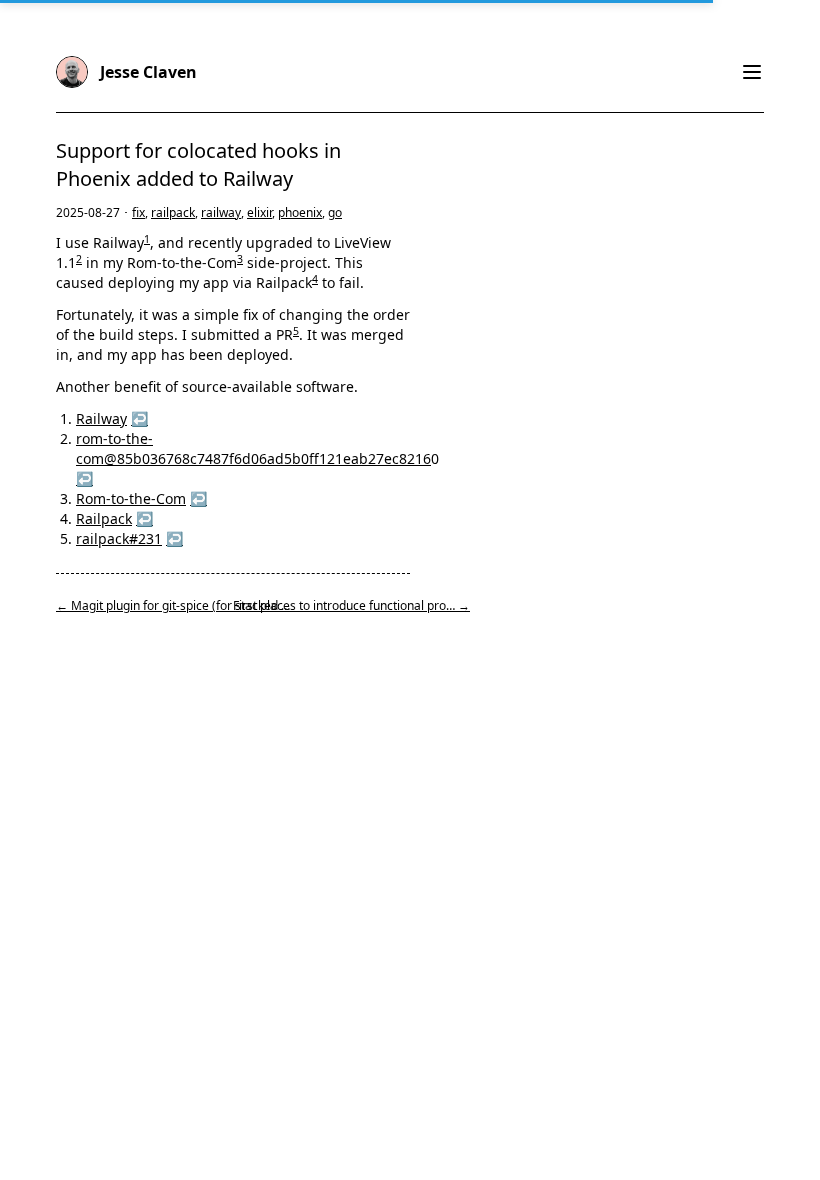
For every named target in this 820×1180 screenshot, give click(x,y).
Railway (101, 418)
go (335, 212)
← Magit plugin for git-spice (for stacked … (173, 605)
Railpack (104, 518)
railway (221, 212)
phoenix (300, 212)
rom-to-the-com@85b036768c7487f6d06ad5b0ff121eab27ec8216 (253, 448)
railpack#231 (119, 538)
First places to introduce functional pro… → (351, 605)
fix (138, 212)
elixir (259, 212)
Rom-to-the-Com (131, 498)
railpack (173, 212)
